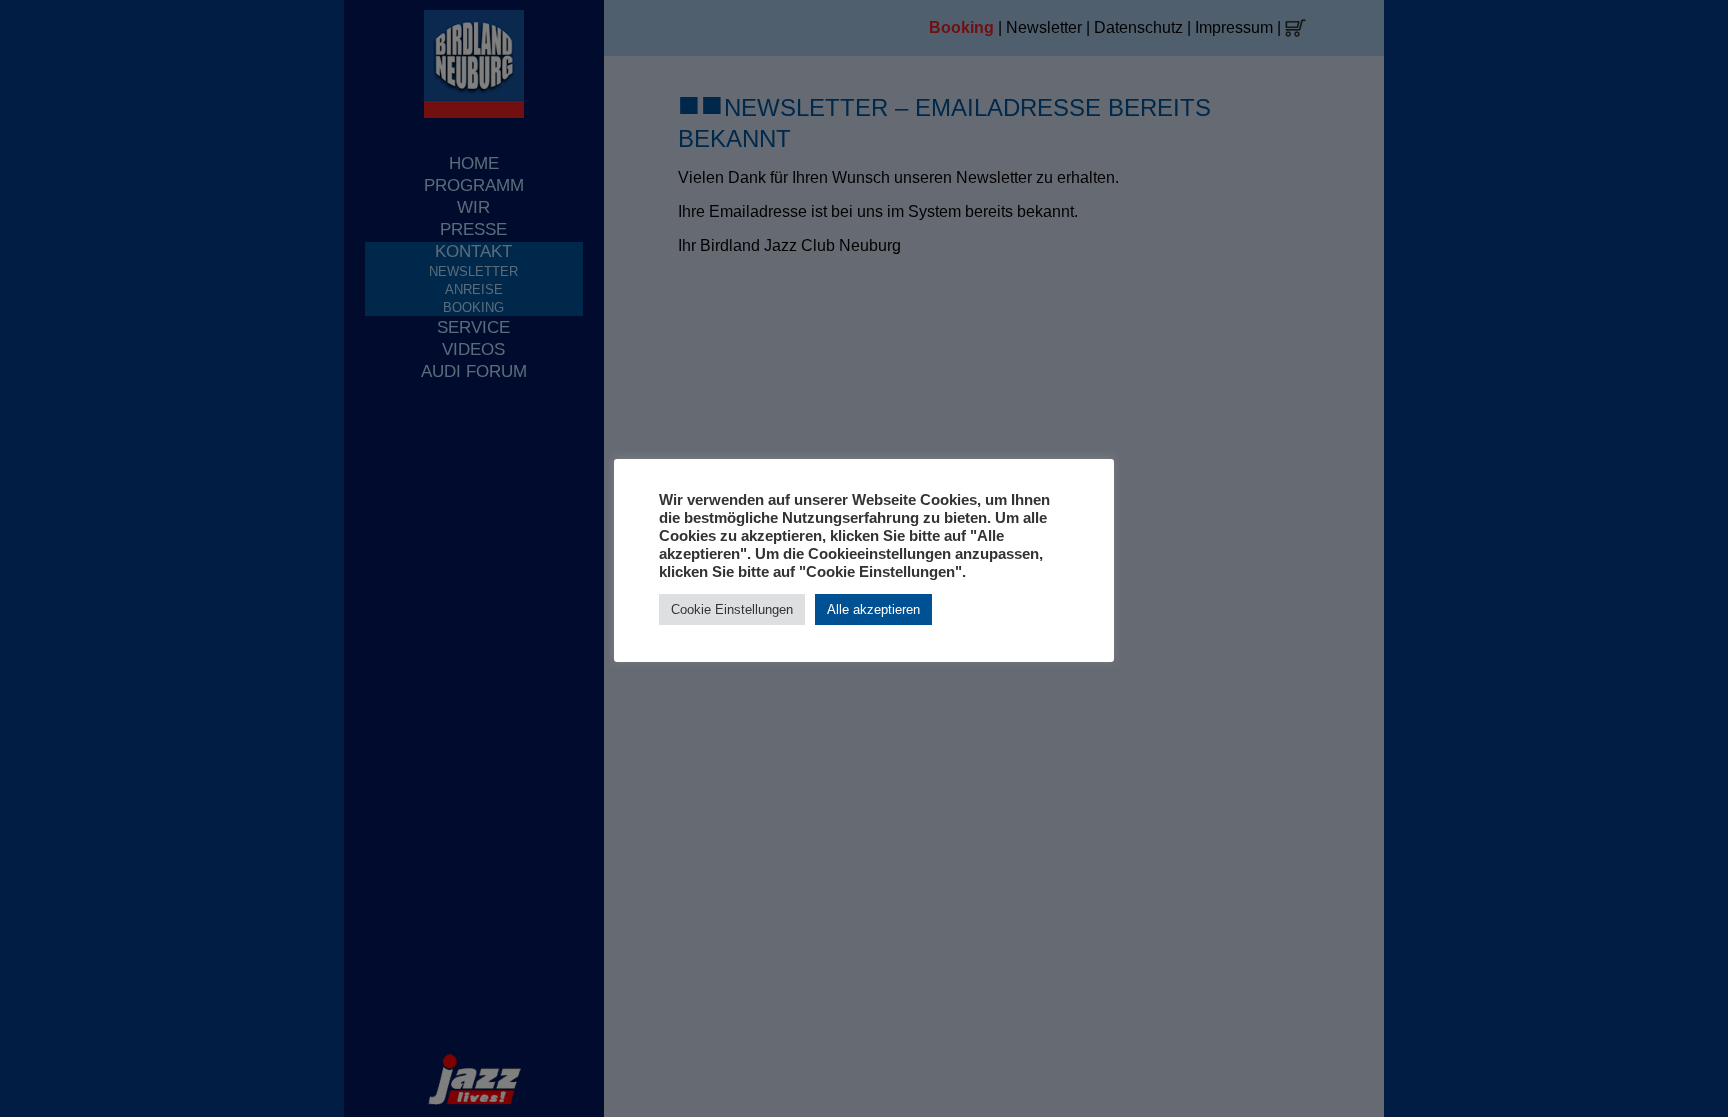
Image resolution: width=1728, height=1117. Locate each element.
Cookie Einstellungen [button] (732, 609)
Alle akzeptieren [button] (873, 609)
